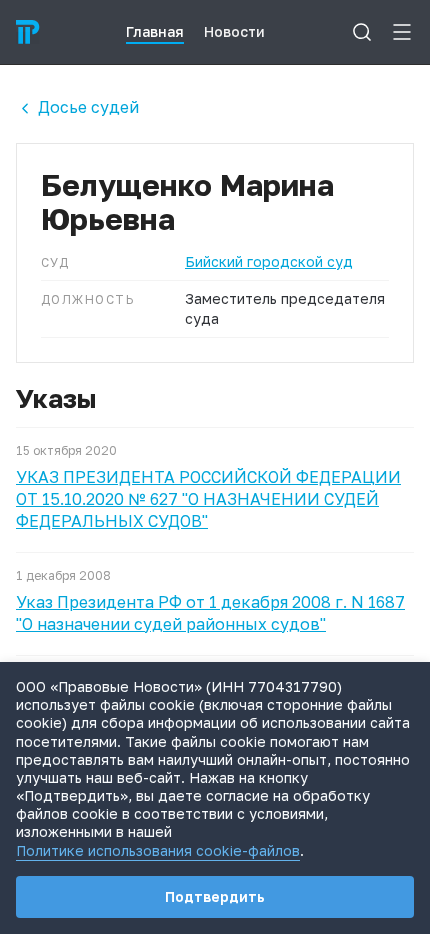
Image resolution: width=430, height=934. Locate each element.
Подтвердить (215, 896)
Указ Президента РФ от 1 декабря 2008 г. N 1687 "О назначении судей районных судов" (210, 613)
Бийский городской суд (269, 261)
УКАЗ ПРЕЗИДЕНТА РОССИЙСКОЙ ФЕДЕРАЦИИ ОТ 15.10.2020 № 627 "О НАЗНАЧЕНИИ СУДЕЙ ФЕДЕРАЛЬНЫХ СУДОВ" (208, 499)
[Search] (362, 32)
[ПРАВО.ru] (28, 32)
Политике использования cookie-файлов (158, 850)
